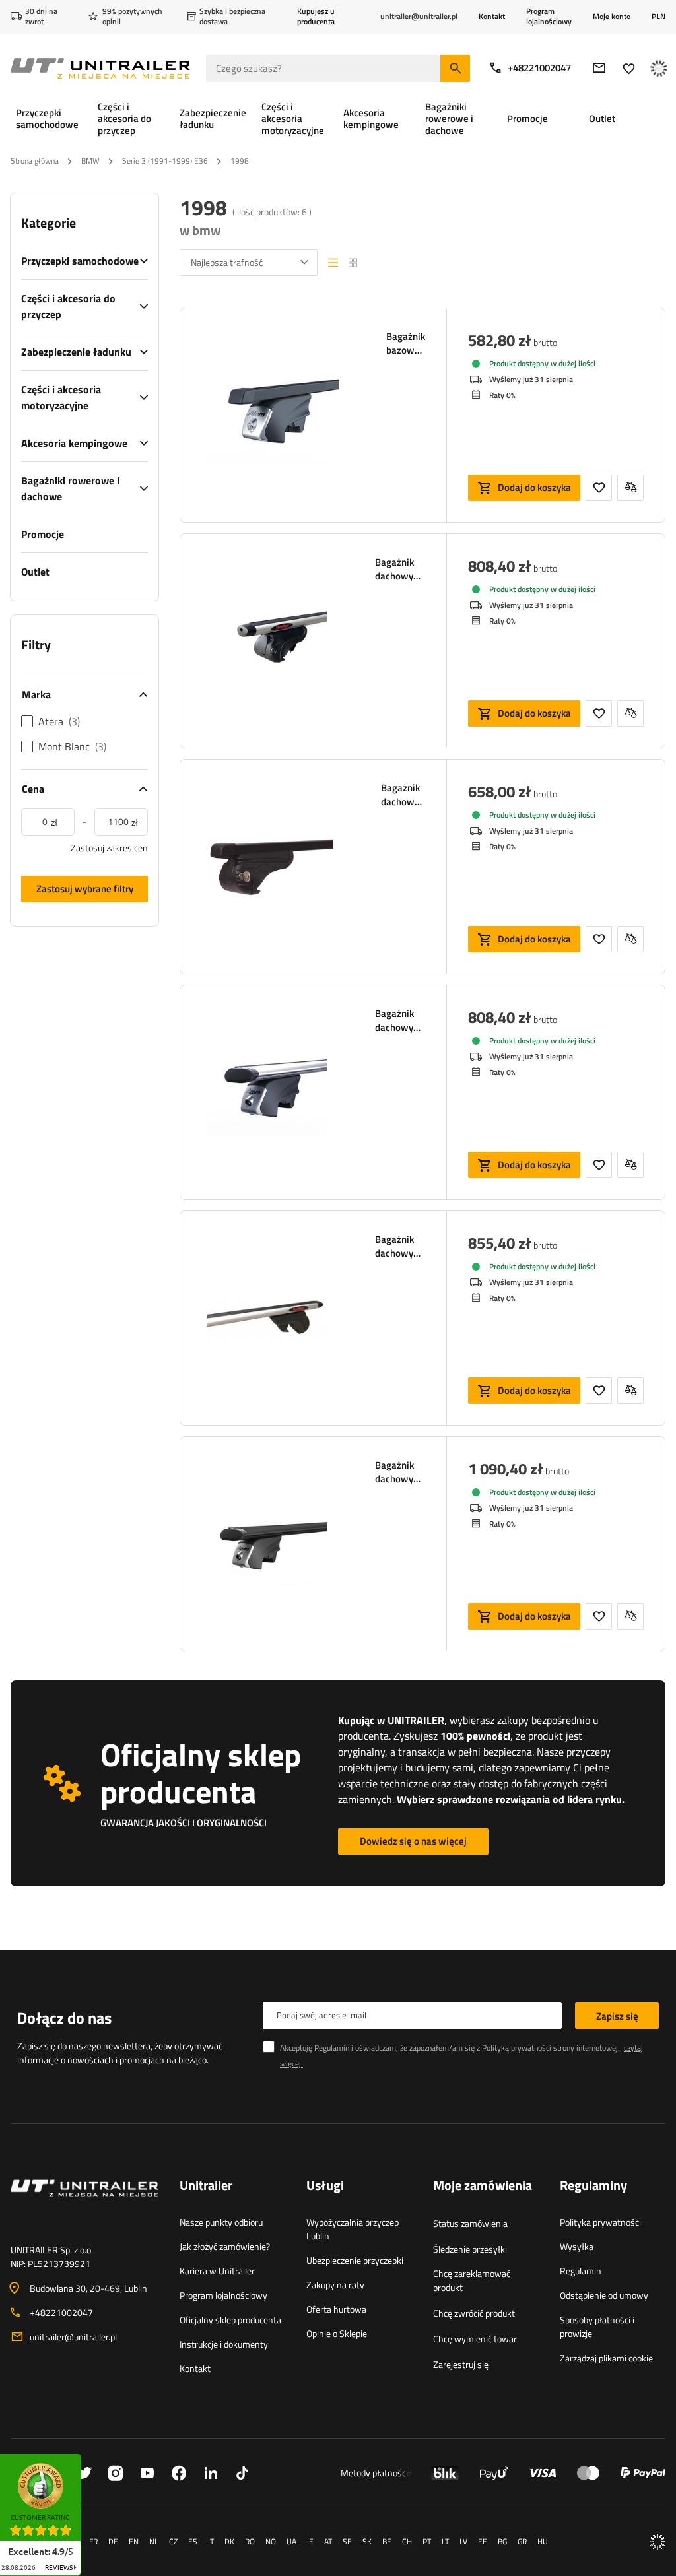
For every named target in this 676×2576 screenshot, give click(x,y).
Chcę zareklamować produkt (472, 2280)
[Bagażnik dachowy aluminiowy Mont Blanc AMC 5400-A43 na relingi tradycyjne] (267, 641)
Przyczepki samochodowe (80, 261)
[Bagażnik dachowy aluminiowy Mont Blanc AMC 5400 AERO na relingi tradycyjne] (267, 1318)
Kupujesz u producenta (316, 16)
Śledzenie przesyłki (470, 2249)
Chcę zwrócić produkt (474, 2313)
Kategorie (49, 223)
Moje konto (612, 17)
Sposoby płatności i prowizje (597, 2327)
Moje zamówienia (483, 2186)
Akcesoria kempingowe (74, 443)
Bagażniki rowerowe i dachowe (70, 488)
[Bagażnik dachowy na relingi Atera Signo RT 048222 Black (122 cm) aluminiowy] (267, 1544)
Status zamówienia (470, 2223)
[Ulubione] (629, 68)
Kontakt (492, 16)
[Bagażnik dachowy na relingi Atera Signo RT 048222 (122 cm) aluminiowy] (267, 1092)
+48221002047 (539, 68)
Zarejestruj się (461, 2364)
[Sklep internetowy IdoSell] (658, 2542)
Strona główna (35, 161)
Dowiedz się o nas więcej (413, 1841)
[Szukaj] (455, 68)
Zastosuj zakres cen (109, 848)
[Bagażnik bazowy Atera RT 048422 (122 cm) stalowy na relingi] (273, 415)
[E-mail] (599, 68)
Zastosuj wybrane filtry (85, 889)
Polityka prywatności (600, 2222)
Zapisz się (617, 2016)
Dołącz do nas (64, 2018)
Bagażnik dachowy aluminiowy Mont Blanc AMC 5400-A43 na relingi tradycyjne (400, 569)
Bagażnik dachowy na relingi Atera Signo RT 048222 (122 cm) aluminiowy (400, 1020)
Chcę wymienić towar (475, 2339)
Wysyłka (577, 2246)
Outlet (35, 572)
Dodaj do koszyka (534, 487)
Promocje (43, 534)
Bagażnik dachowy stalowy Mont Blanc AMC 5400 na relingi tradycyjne (403, 795)
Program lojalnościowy (549, 16)
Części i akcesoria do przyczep (68, 306)
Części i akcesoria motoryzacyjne (61, 397)
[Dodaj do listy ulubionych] (599, 488)
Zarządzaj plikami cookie (606, 2358)
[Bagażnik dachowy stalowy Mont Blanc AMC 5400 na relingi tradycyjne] (270, 867)
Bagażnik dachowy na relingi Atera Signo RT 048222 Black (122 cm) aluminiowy (400, 1472)
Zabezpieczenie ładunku (76, 352)
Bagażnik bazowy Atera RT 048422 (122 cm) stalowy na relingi (406, 343)
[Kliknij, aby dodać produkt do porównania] (630, 488)
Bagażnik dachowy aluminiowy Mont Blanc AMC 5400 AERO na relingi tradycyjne (400, 1246)
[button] (88, 2458)
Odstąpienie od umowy (604, 2295)
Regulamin (581, 2271)
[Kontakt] (84, 2204)
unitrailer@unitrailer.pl (73, 2337)
